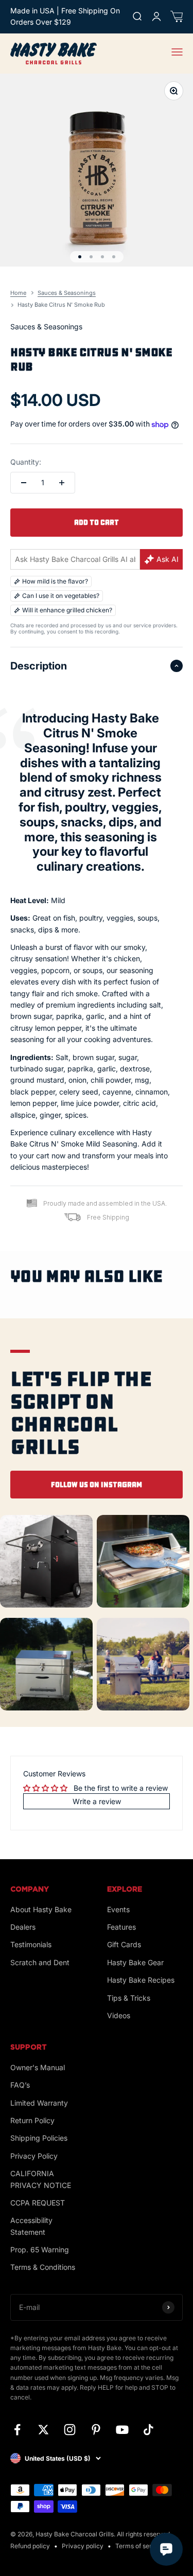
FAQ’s (20, 2085)
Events (118, 1909)
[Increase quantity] (62, 483)
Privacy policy (83, 2546)
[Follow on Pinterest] (96, 2430)
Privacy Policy (34, 2156)
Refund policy (30, 2546)
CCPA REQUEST (38, 2203)
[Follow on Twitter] (43, 2430)
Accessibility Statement (31, 2226)
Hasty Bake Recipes (141, 1980)
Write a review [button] (97, 1801)
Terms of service (140, 2546)
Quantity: (26, 462)
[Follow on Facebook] (17, 2430)
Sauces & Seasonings (46, 327)
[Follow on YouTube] (122, 2430)
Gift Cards (124, 1944)
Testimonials (31, 1944)
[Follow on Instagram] (70, 2430)
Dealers (23, 1927)
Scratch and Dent (40, 1962)
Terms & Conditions (43, 2267)
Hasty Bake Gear (135, 1962)
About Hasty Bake (41, 1909)
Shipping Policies (39, 2138)
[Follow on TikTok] (148, 2430)
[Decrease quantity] (24, 483)
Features (121, 1927)
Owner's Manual (38, 2067)
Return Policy (32, 2120)
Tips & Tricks (129, 1998)
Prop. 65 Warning (40, 2249)
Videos (119, 2015)
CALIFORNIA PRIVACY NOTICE (41, 2179)
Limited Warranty (39, 2103)
